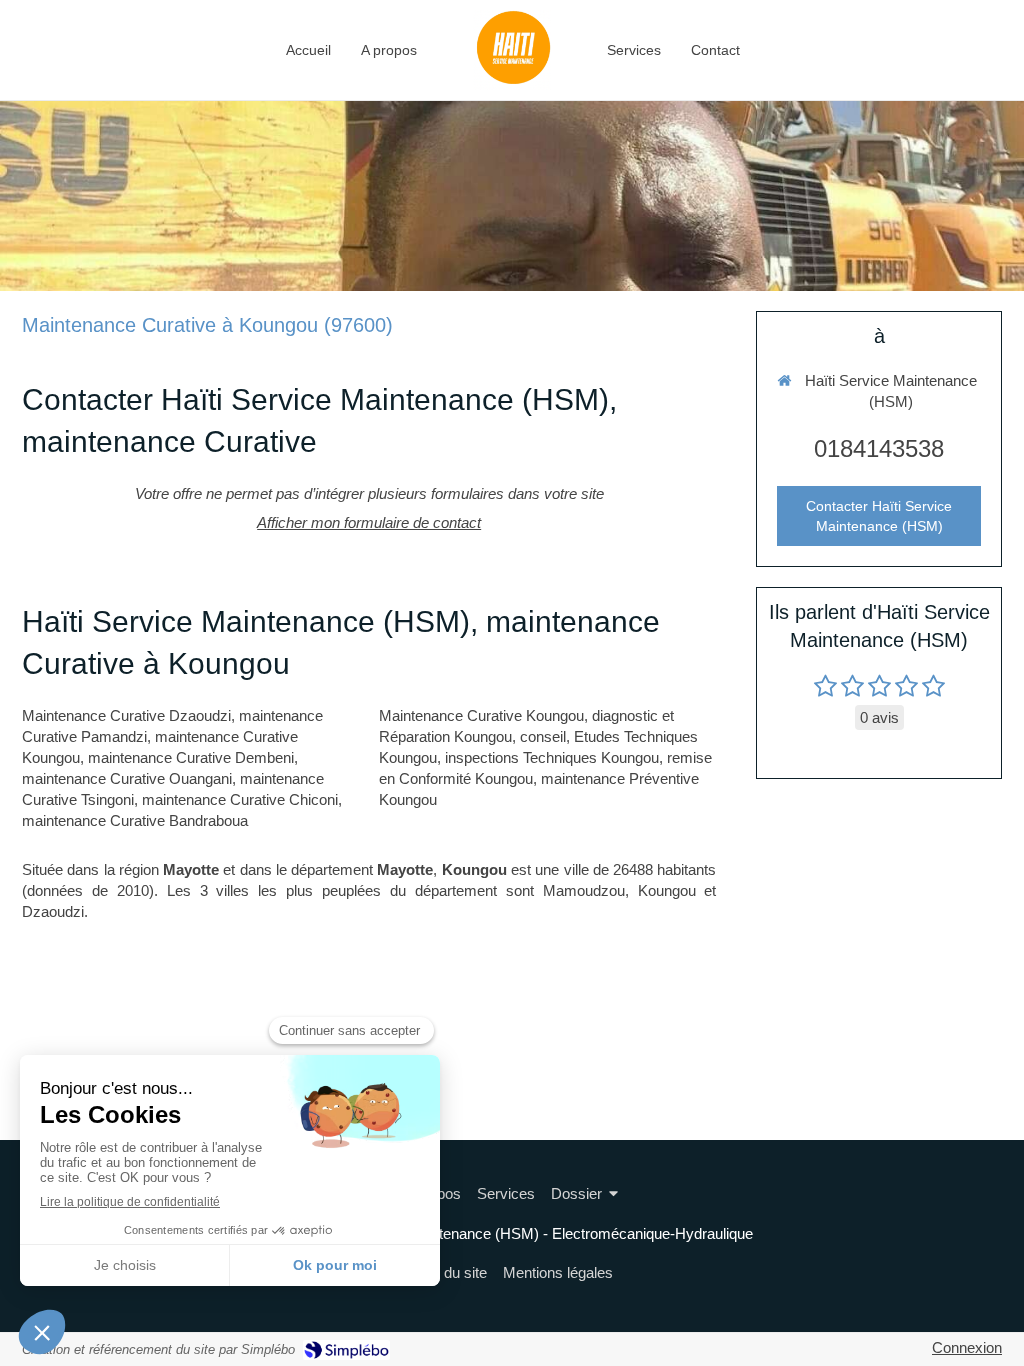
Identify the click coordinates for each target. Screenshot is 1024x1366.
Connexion (967, 1347)
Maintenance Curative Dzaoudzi (126, 715)
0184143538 (879, 448)
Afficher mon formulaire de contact (369, 522)
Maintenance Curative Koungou (481, 715)
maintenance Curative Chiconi (240, 799)
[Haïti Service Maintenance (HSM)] (512, 50)
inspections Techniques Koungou (552, 757)
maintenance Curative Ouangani (127, 778)
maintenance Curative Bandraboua (135, 820)
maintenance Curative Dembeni (191, 757)
